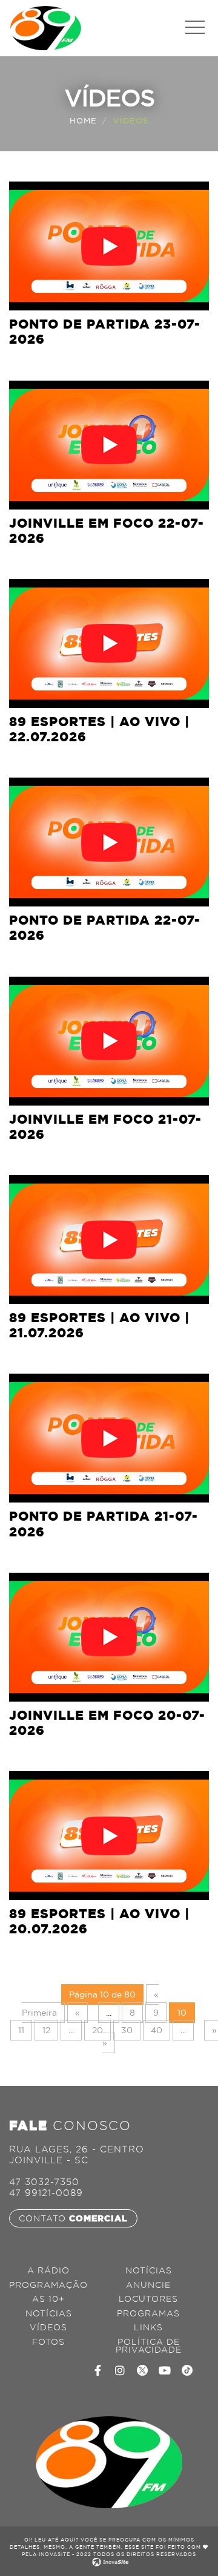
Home (83, 120)
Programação (48, 2285)
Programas (148, 2314)
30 (127, 2030)
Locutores (148, 2299)
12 (46, 2030)
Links (148, 2328)
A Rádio (48, 2271)
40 (157, 2030)
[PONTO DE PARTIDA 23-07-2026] (109, 246)
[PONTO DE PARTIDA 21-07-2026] (109, 1438)
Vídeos (48, 2328)
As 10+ (48, 2299)
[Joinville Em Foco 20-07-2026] (109, 1637)
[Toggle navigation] (195, 28)
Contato (73, 2218)
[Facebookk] (97, 2370)
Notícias (49, 2314)
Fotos (48, 2342)
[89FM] (45, 27)
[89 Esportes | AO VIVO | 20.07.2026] (109, 1836)
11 (21, 2030)
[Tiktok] (187, 2370)
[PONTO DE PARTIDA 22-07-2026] (109, 842)
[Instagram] (120, 2370)
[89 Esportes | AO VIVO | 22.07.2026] (109, 644)
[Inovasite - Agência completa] (109, 2561)
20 (97, 2030)
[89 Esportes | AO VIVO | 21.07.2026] (109, 1240)
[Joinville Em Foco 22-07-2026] (109, 445)
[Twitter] (142, 2370)
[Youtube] (165, 2370)
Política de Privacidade (149, 2346)
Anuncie (148, 2285)
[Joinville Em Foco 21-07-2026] (109, 1041)
